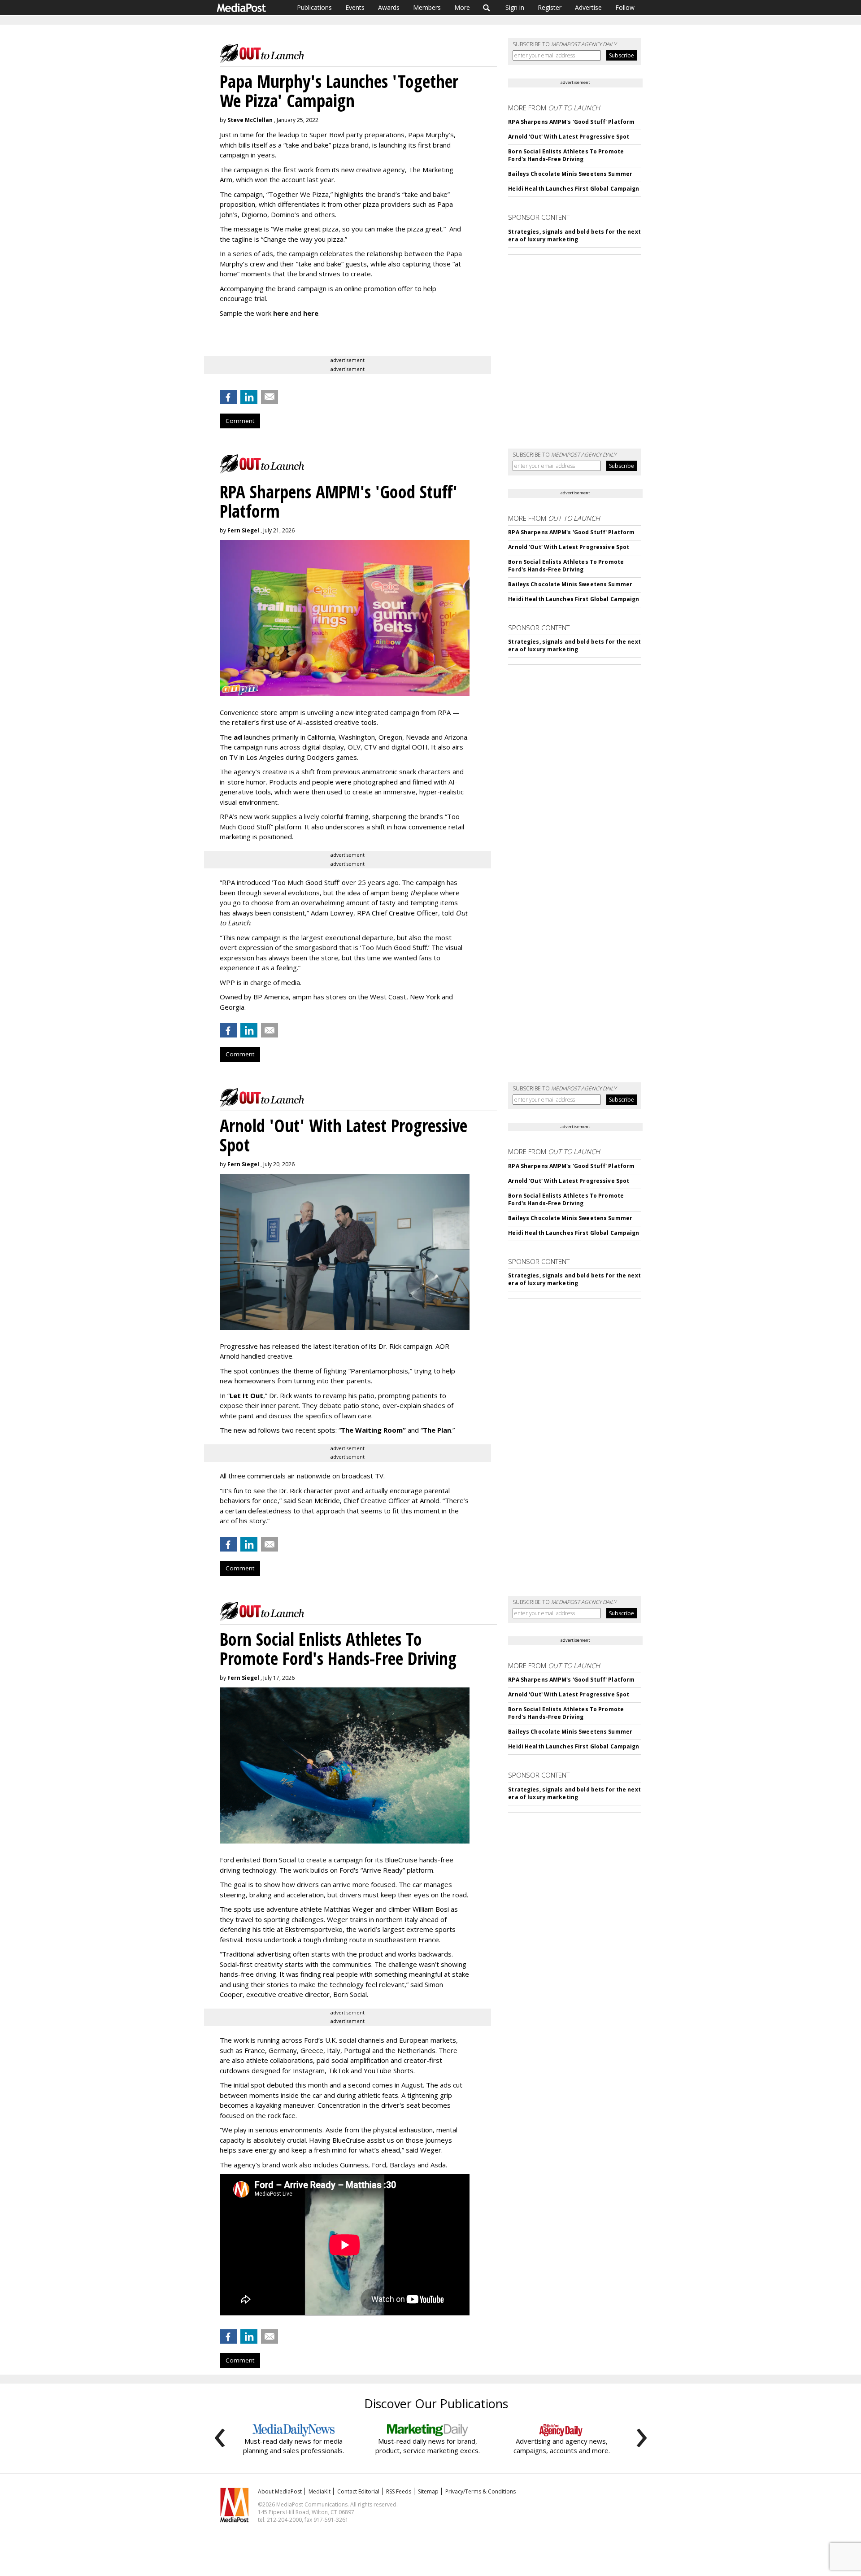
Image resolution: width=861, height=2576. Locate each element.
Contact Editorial (358, 2491)
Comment (240, 421)
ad (238, 737)
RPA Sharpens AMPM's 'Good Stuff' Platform (571, 122)
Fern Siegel (243, 530)
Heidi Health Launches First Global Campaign (574, 189)
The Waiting (361, 1430)
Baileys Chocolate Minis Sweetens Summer (570, 174)
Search (487, 8)
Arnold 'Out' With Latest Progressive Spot (569, 137)
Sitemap (428, 2491)
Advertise (588, 7)
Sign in (515, 7)
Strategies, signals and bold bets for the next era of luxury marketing (574, 235)
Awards (389, 7)
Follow (625, 7)
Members (427, 7)
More (462, 7)
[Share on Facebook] (228, 397)
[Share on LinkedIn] (249, 397)
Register (550, 7)
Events (355, 7)
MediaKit (320, 2491)
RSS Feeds (399, 2491)
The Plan (437, 1430)
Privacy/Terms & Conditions (481, 2491)
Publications (314, 7)
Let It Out (246, 1395)
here (281, 313)
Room (395, 1430)
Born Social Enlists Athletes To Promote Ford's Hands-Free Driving (566, 155)
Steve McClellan (250, 120)
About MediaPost (280, 2491)
